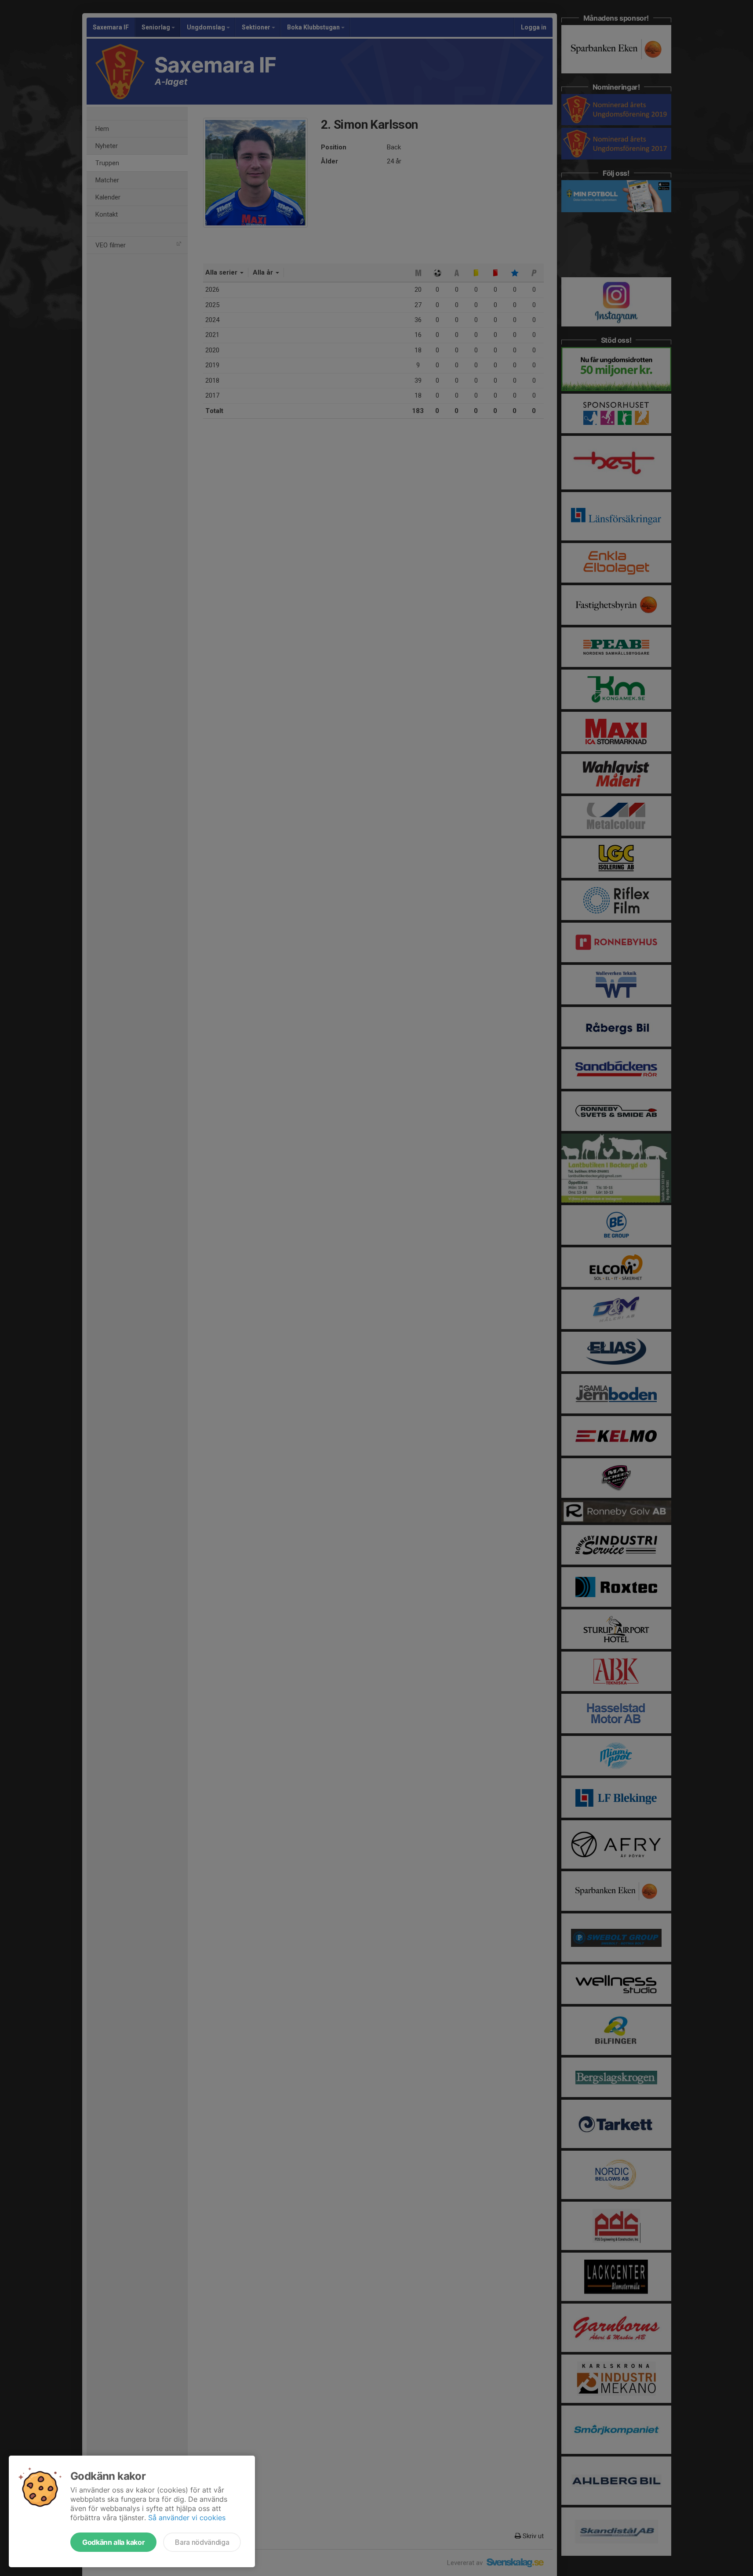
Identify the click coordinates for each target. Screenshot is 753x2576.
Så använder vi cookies (187, 2518)
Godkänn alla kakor (113, 2542)
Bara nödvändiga (202, 2542)
